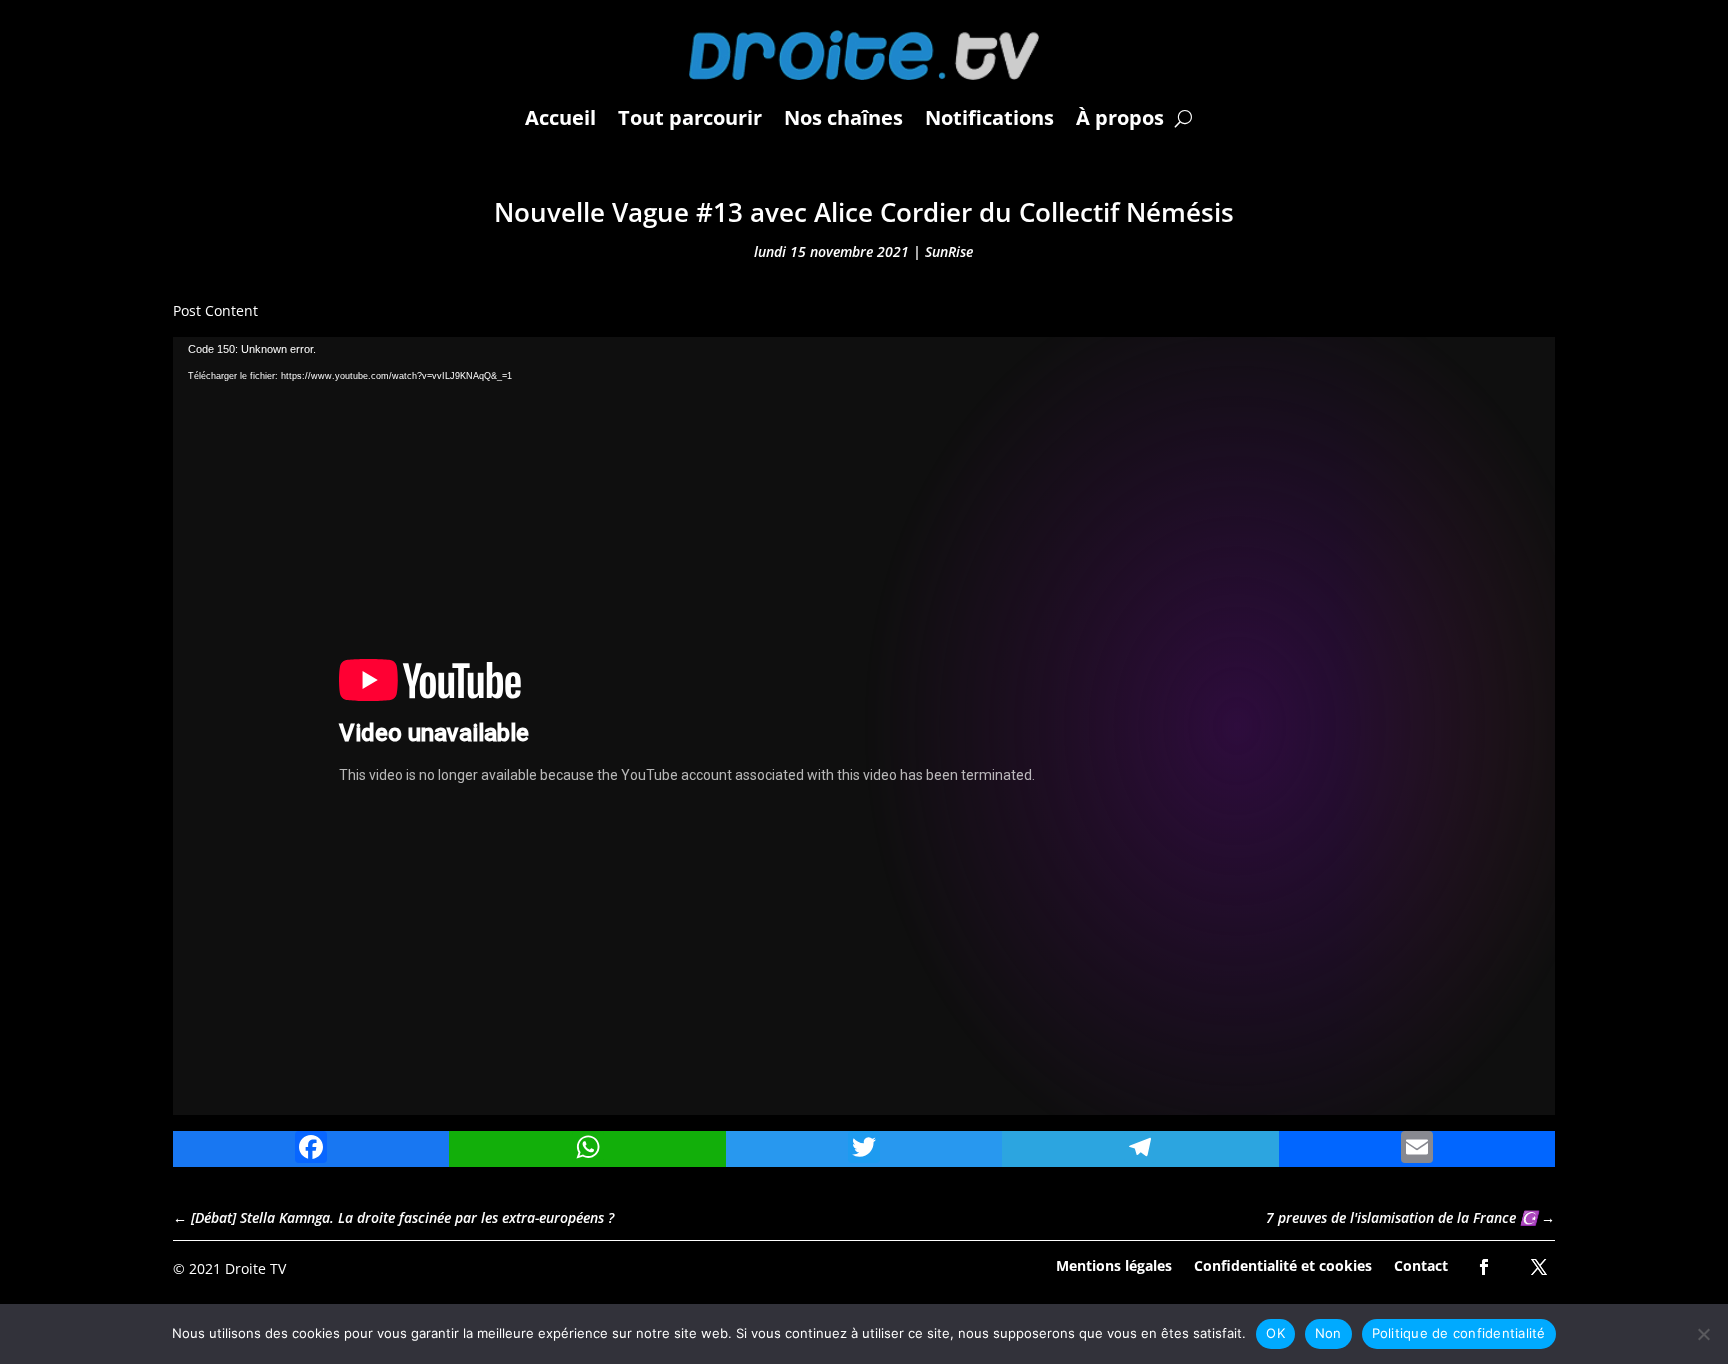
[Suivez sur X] (1539, 1267)
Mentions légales (1114, 1264)
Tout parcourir (690, 117)
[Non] (1703, 1334)
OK (1275, 1333)
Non (1328, 1333)
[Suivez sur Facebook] (1484, 1267)
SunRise (949, 251)
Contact (1421, 1264)
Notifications (989, 117)
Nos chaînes (843, 117)
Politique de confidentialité (1459, 1333)
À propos (1120, 117)
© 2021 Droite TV (229, 1268)
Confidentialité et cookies (1283, 1264)
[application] (864, 726)
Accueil (560, 117)
